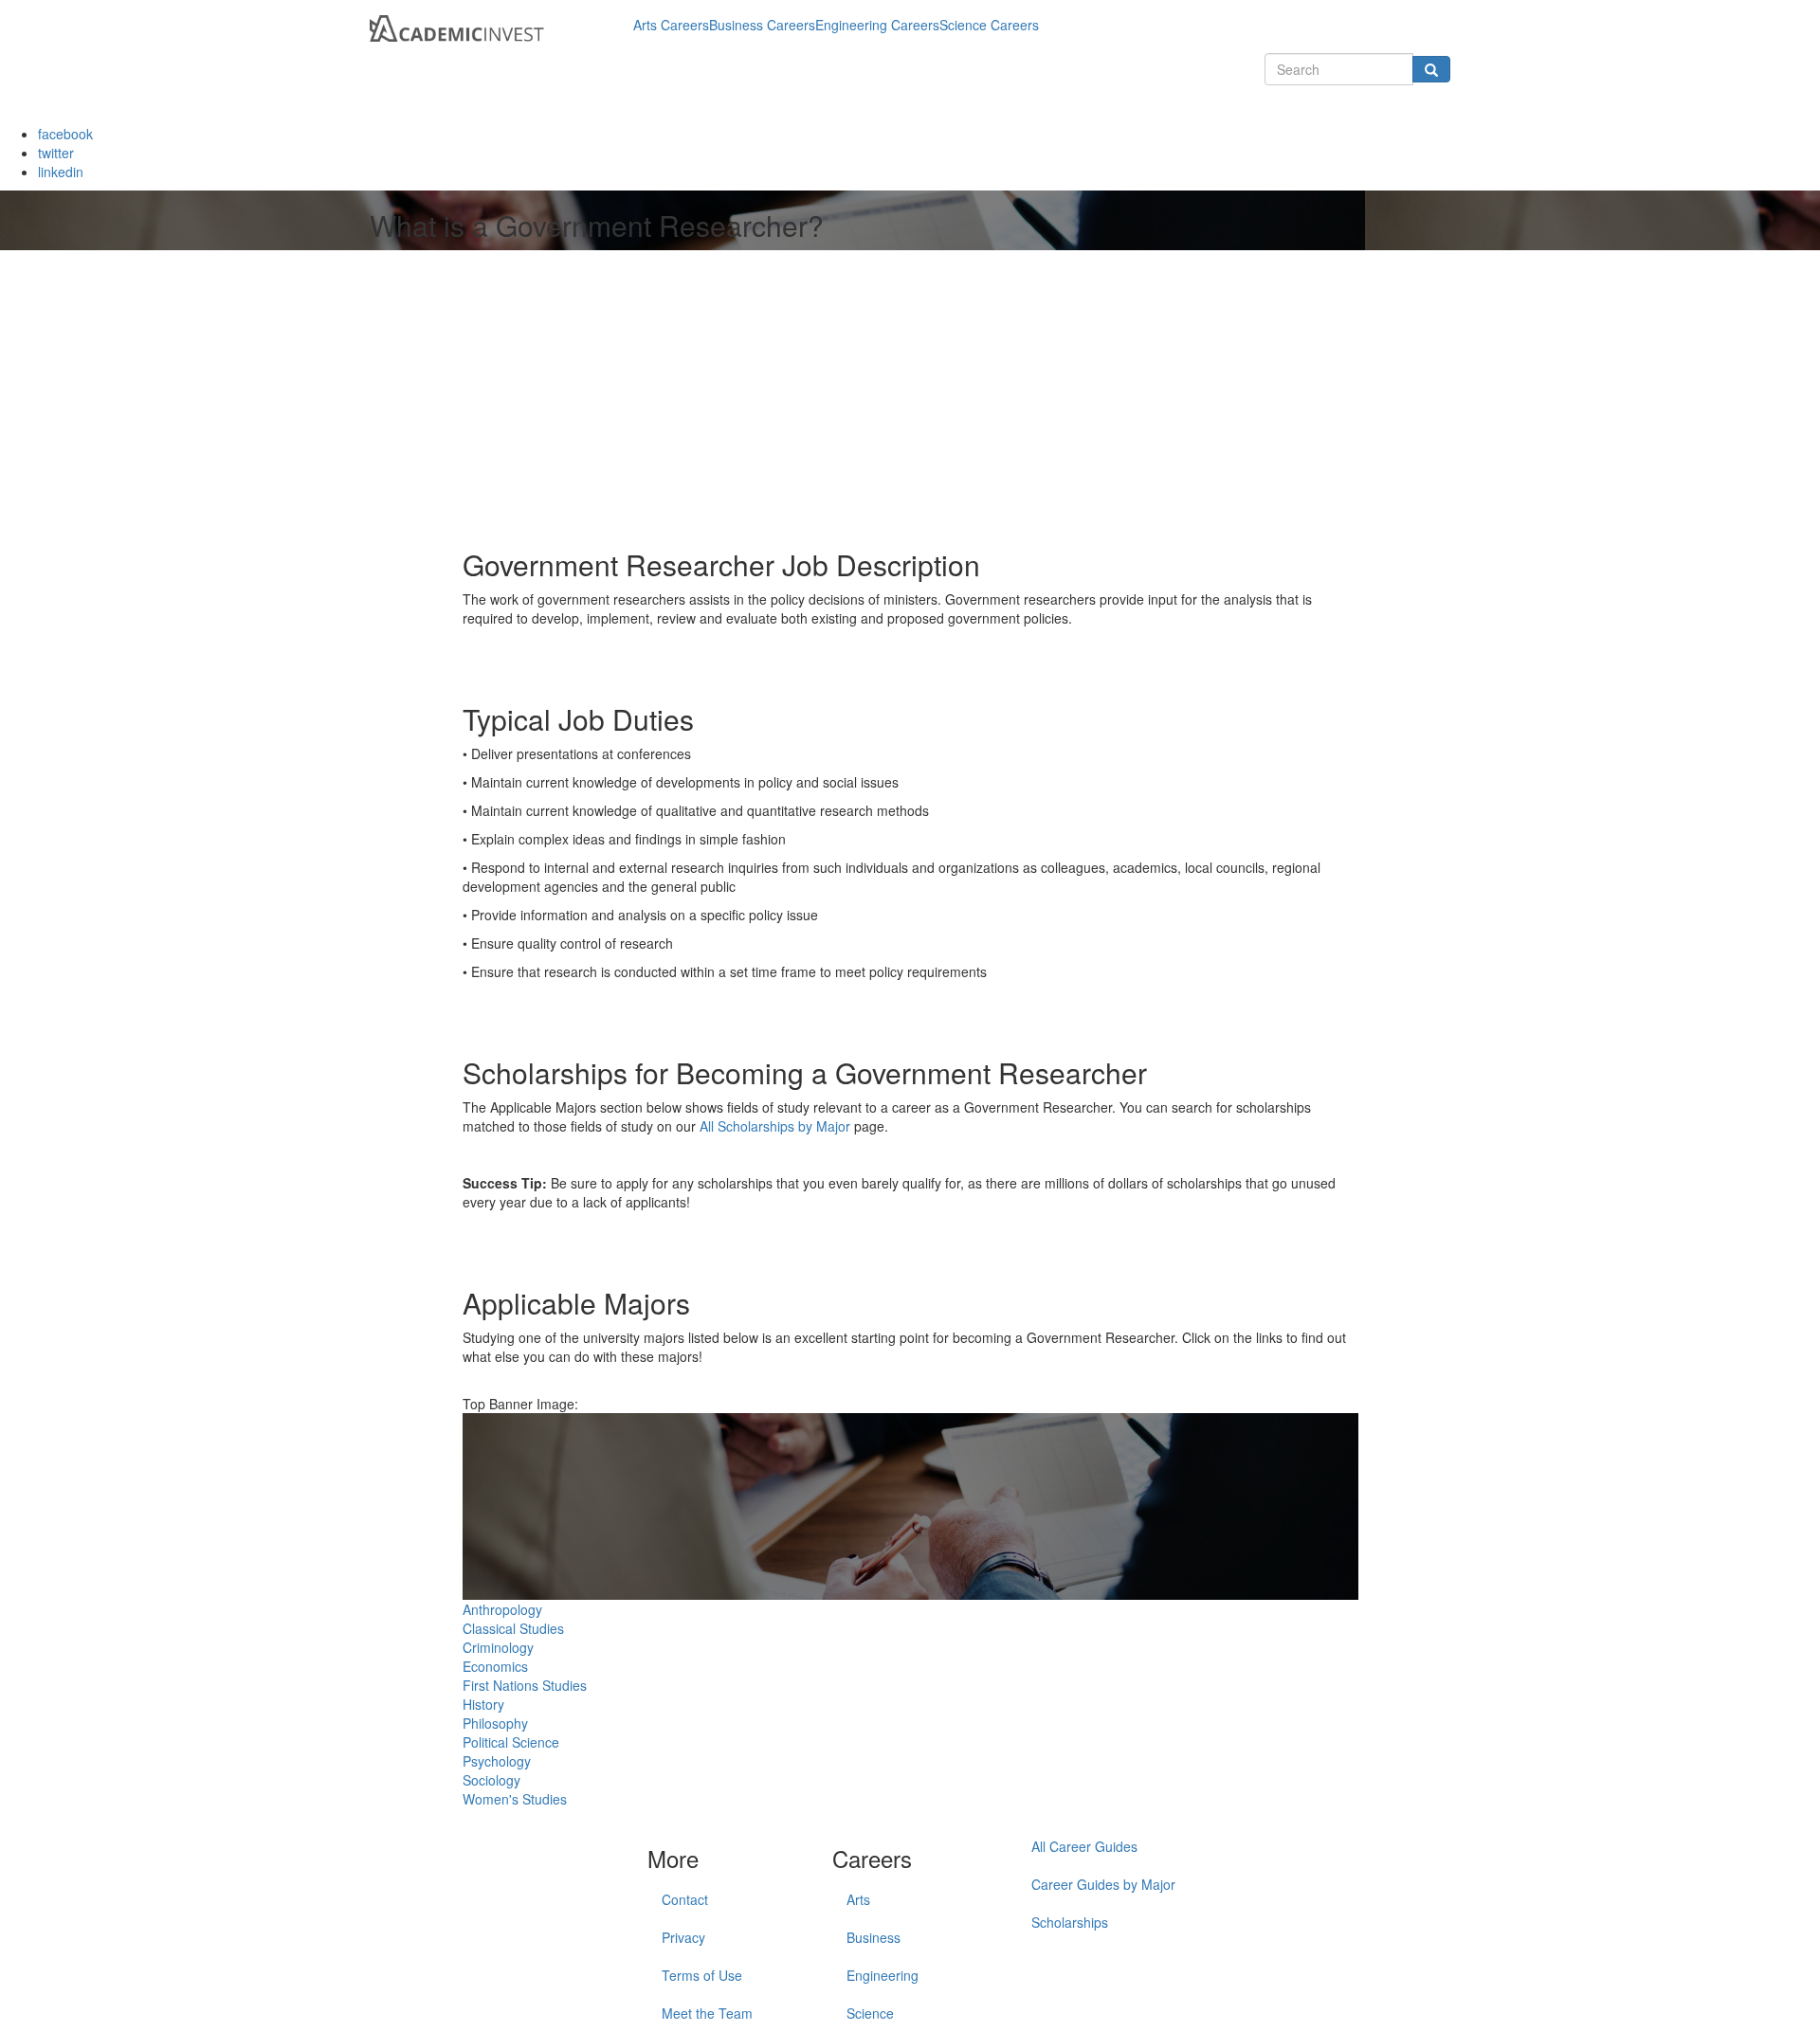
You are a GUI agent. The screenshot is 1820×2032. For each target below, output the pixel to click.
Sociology (491, 1780)
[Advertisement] (622, 397)
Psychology (497, 1761)
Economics (495, 1666)
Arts (858, 1899)
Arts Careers (671, 25)
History (483, 1704)
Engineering (883, 1975)
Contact (685, 1899)
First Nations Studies (525, 1685)
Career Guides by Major (1103, 1884)
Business (874, 1937)
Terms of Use (702, 1975)
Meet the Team (707, 2013)
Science (870, 2013)
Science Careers (989, 25)
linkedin (61, 172)
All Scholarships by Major (775, 1126)
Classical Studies (513, 1628)
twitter (56, 153)
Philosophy (495, 1723)
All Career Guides (1084, 1846)
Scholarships (1070, 1922)
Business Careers (762, 25)
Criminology (498, 1647)
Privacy (683, 1937)
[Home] (494, 25)
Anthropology (502, 1609)
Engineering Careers (877, 25)
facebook (65, 134)
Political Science (511, 1742)
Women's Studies (515, 1799)
